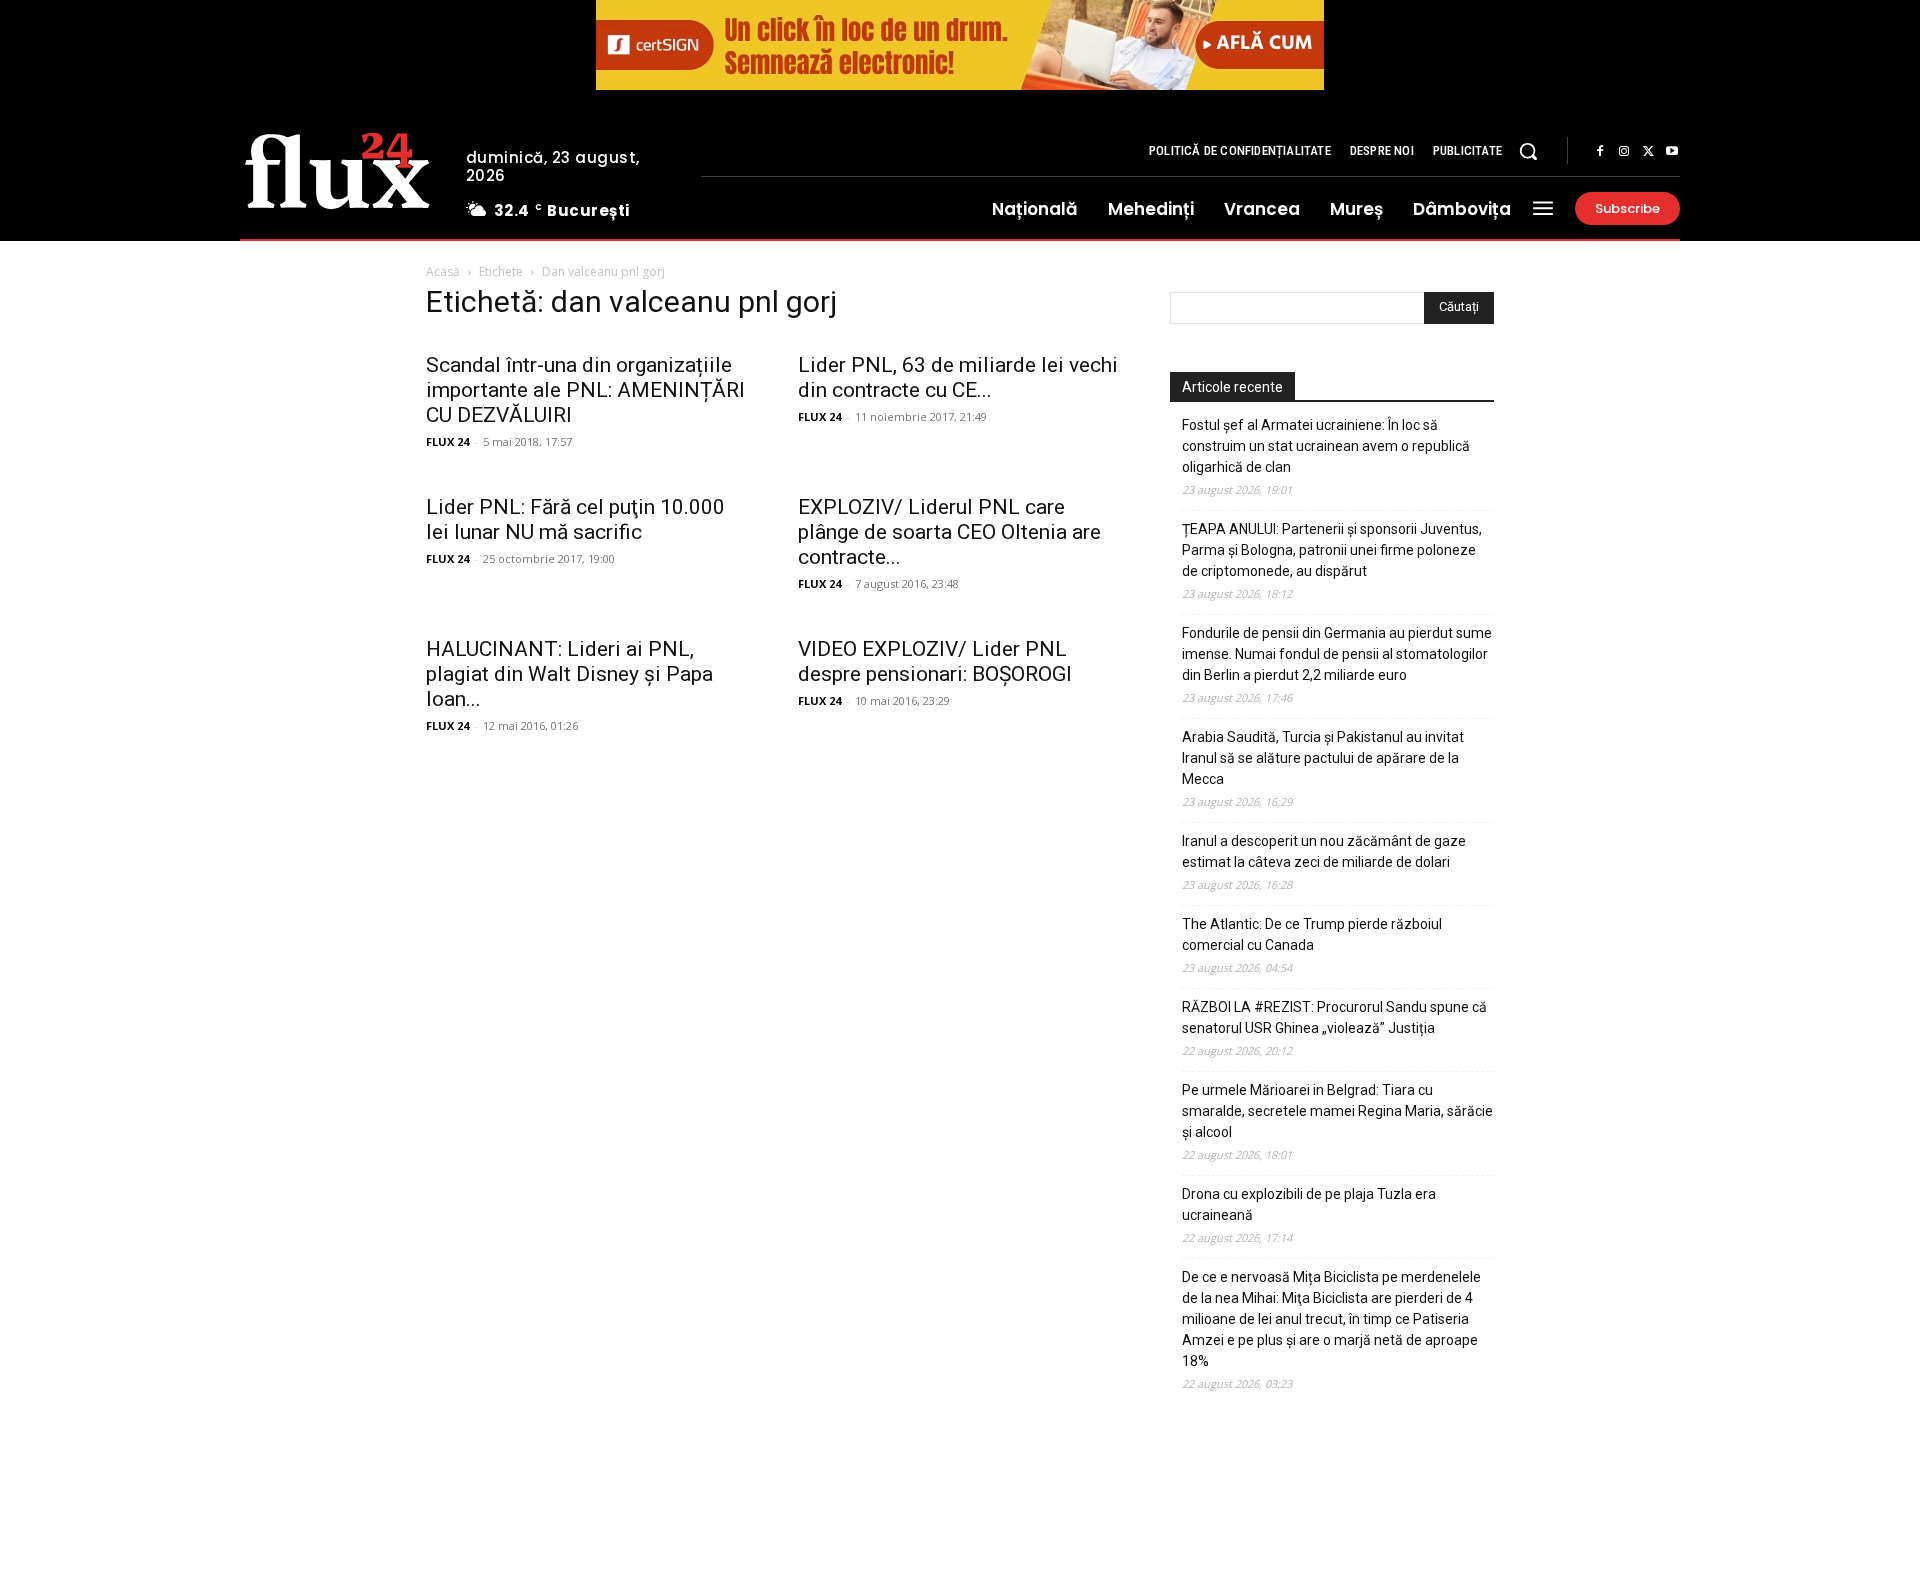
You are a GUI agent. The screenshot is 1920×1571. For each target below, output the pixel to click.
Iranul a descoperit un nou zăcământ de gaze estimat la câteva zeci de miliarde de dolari (1324, 851)
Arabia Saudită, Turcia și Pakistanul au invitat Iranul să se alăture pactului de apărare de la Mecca (1323, 758)
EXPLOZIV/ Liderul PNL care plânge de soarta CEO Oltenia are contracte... (949, 532)
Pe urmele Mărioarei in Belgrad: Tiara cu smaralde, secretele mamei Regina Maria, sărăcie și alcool (1337, 1111)
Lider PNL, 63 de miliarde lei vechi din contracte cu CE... (958, 377)
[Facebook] (1600, 152)
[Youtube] (1672, 152)
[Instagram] (1624, 152)
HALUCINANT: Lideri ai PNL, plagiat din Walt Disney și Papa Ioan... (569, 674)
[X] (1648, 152)
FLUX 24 (447, 441)
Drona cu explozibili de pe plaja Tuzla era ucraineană (1309, 1204)
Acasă (443, 271)
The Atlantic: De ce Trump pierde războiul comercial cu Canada (1312, 934)
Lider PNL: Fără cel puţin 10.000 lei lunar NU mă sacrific (575, 519)
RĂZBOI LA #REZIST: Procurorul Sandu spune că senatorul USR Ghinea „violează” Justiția (1334, 1017)
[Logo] (337, 168)
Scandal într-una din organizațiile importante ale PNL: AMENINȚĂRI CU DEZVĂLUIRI (585, 390)
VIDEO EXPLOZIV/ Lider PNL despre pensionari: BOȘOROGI (935, 661)
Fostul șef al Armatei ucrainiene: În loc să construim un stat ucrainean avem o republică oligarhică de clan (1326, 446)
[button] (1528, 151)
